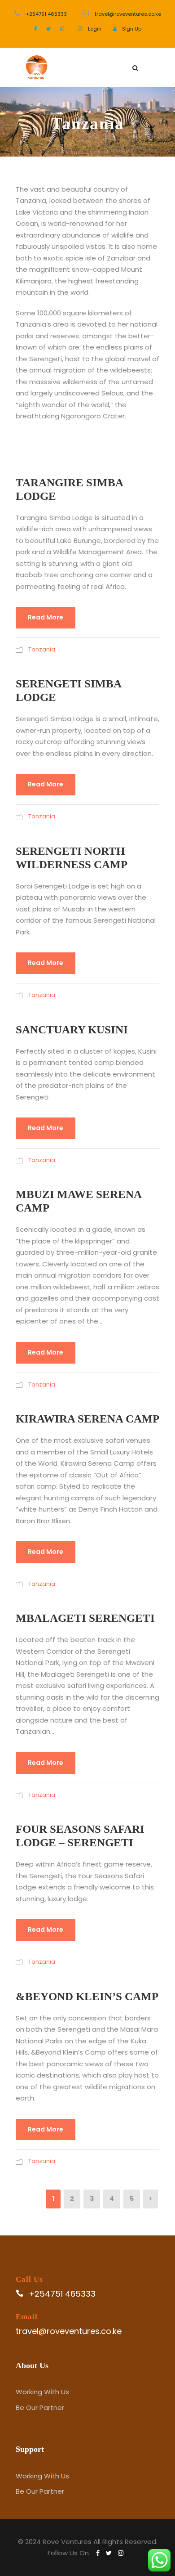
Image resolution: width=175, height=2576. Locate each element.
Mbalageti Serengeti (85, 1618)
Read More (46, 617)
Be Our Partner (40, 2408)
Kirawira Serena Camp (87, 1419)
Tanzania (42, 649)
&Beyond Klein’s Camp (87, 1996)
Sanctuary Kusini (72, 1030)
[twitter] (48, 29)
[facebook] (35, 29)
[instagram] (62, 29)
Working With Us (42, 2392)
